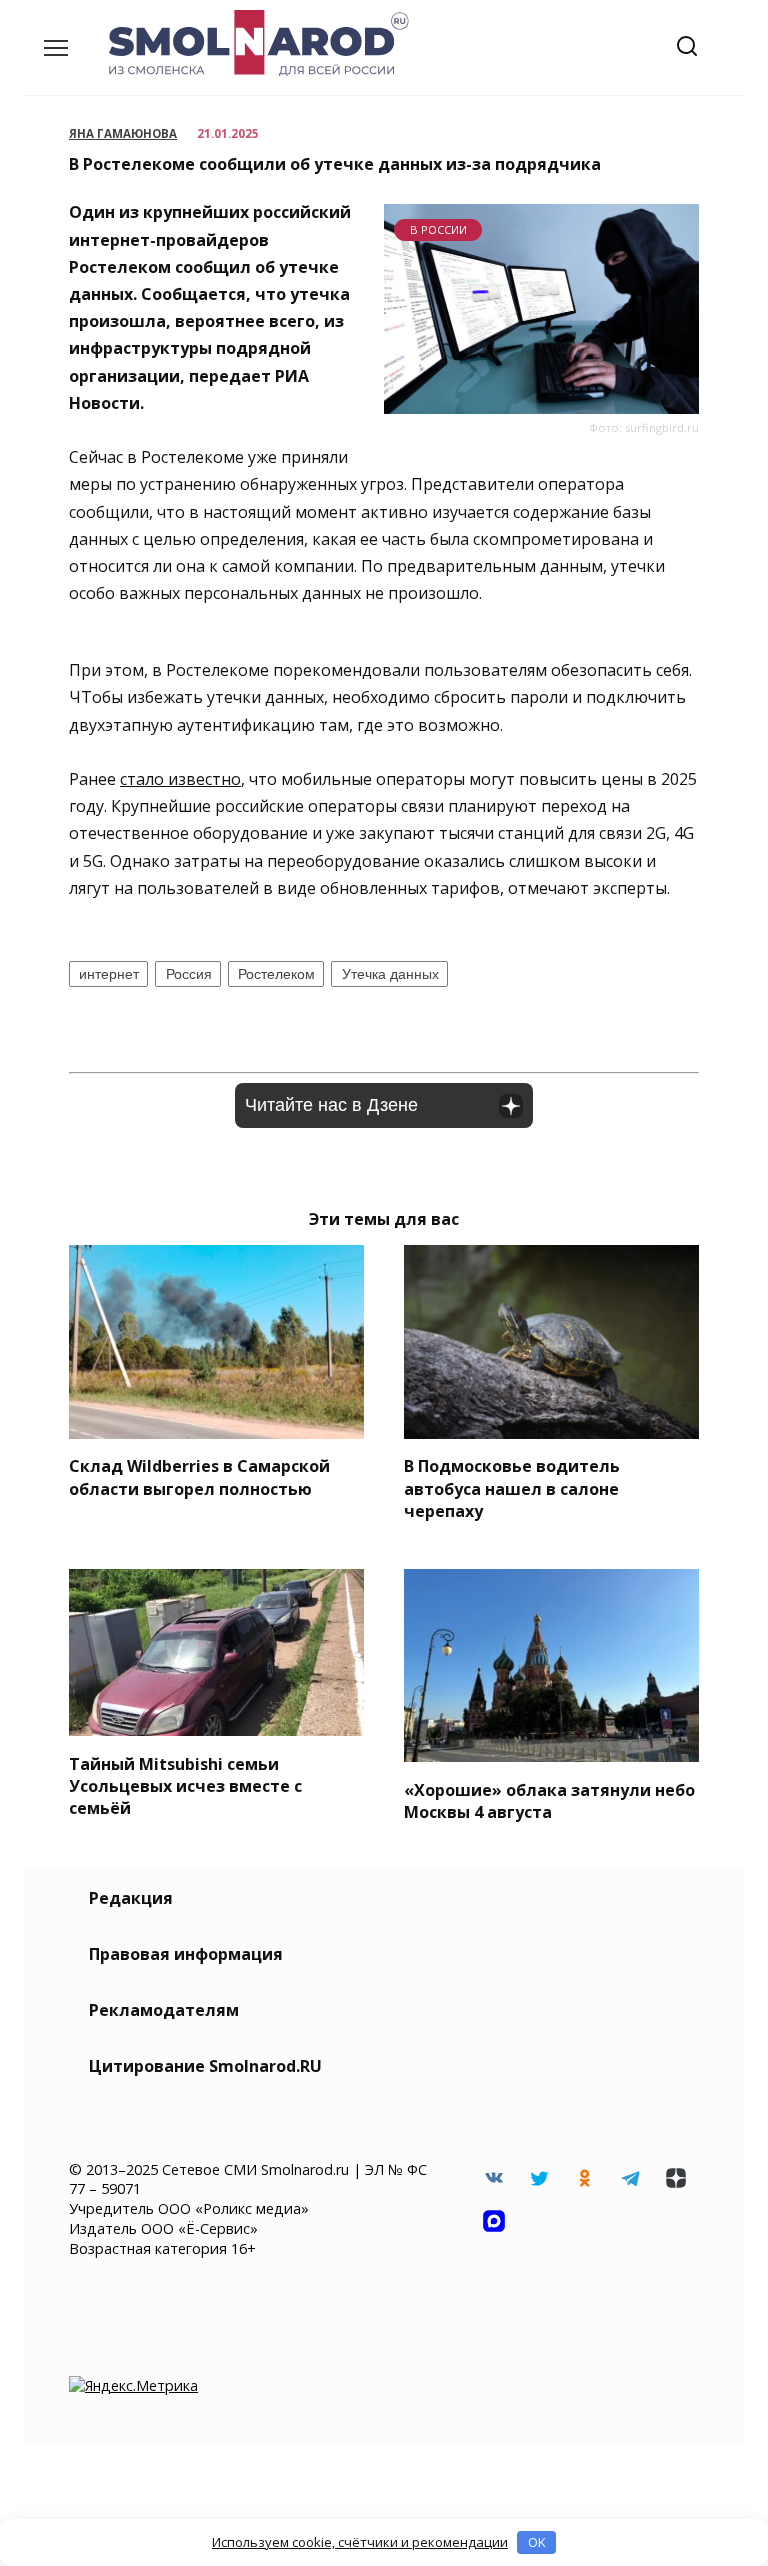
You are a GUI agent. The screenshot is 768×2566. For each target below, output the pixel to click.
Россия (189, 974)
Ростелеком (276, 974)
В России (438, 229)
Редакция (131, 1898)
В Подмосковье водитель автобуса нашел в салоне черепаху (512, 1488)
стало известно (180, 779)
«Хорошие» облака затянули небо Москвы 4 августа (549, 1800)
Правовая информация (186, 1954)
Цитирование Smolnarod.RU (205, 2066)
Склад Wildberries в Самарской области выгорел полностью (199, 1477)
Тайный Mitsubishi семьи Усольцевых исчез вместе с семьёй (185, 1785)
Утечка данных (390, 974)
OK (537, 2542)
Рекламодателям (164, 2010)
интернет (109, 974)
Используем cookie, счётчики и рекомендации (360, 2542)
